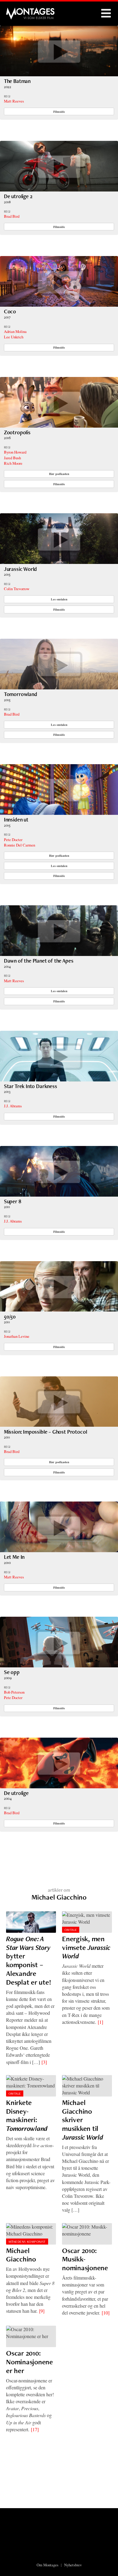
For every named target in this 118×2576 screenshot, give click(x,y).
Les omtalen (59, 599)
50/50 (10, 1316)
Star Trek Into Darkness (31, 1086)
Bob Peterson (14, 1692)
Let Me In (14, 1557)
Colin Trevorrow (17, 589)
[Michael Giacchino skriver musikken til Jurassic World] (87, 2086)
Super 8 (13, 1201)
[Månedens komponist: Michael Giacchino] (31, 2234)
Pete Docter (13, 840)
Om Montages (48, 2565)
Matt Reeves (14, 101)
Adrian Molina (15, 331)
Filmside (59, 112)
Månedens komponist (27, 2242)
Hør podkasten (59, 474)
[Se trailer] (59, 74)
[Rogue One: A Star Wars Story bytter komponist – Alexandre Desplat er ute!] (31, 1922)
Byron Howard (15, 452)
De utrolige (16, 1793)
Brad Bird (12, 216)
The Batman (17, 81)
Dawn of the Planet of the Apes (39, 961)
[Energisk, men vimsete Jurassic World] (87, 1922)
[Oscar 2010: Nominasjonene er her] (31, 2336)
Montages (16, 11)
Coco (10, 311)
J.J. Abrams (13, 1106)
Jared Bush (12, 458)
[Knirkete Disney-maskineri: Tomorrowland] (31, 2086)
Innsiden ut (16, 820)
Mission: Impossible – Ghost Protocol (46, 1432)
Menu (106, 14)
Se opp (12, 1672)
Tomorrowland (21, 694)
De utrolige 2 (18, 196)
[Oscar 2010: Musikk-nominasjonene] (87, 2234)
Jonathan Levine (17, 1336)
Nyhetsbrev (73, 2565)
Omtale (71, 1930)
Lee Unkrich (14, 337)
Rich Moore (13, 463)
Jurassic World (21, 569)
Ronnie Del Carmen (20, 845)
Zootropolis (17, 432)
